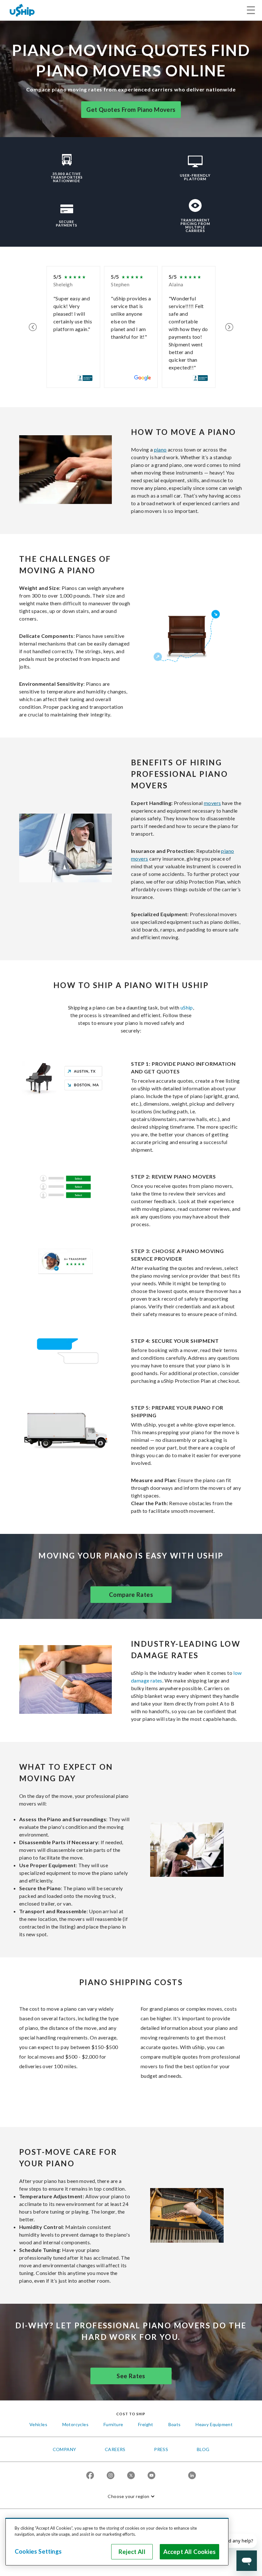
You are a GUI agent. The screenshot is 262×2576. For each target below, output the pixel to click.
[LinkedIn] (192, 2476)
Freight (146, 2424)
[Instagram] (111, 2476)
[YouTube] (151, 2476)
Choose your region (128, 2496)
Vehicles (38, 2424)
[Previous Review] (33, 327)
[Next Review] (229, 327)
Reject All (132, 2552)
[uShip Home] (22, 10)
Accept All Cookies (189, 2552)
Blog (203, 2449)
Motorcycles (75, 2424)
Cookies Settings (38, 2551)
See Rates (131, 2376)
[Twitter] (131, 2476)
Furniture (113, 2424)
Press (161, 2449)
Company (65, 2449)
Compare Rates (131, 1595)
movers (212, 803)
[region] (117, 2542)
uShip (187, 1007)
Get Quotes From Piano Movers (131, 110)
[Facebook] (90, 2476)
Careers (115, 2449)
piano (160, 449)
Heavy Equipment (214, 2424)
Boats (175, 2424)
